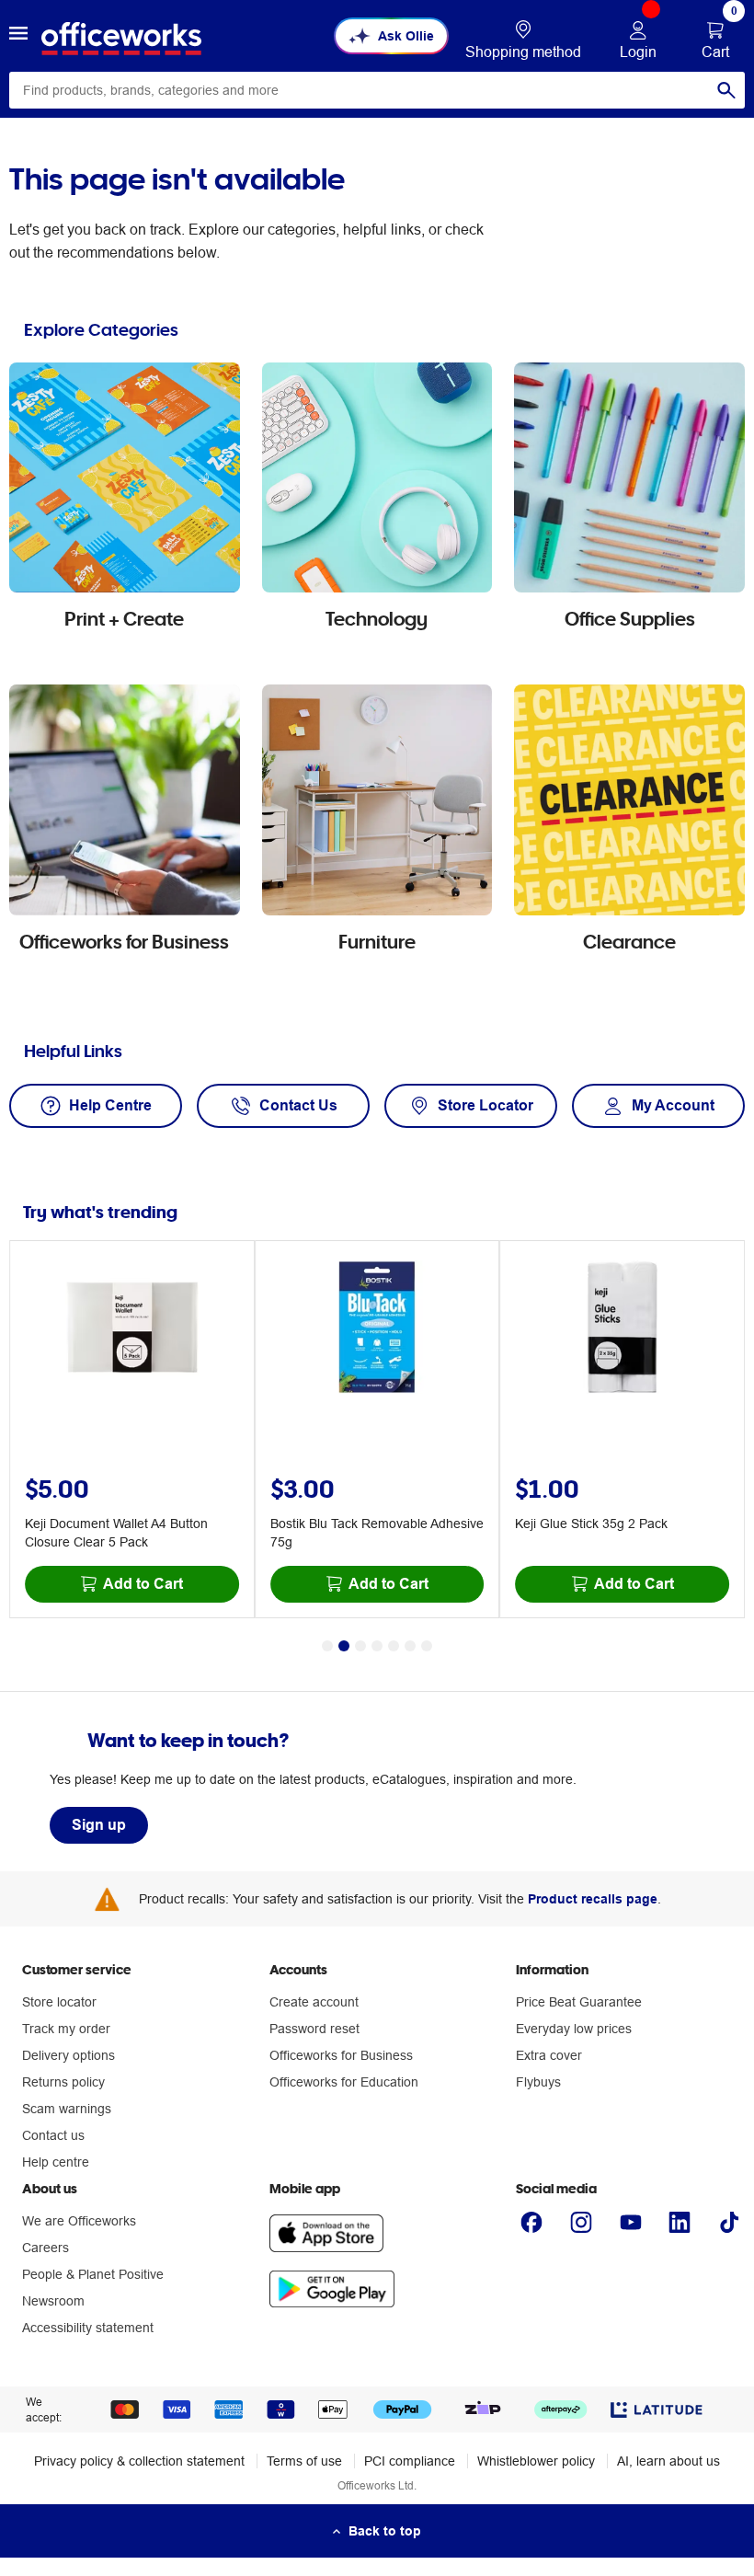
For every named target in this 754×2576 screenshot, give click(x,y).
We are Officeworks (79, 2221)
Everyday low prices (574, 2029)
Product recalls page (593, 1899)
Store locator (59, 2002)
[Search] (726, 90)
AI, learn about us (668, 2461)
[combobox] (377, 90)
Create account (314, 2002)
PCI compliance (410, 2461)
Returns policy (63, 2082)
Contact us (53, 2135)
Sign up (99, 1825)
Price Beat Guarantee (579, 2002)
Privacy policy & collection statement (139, 2461)
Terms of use (304, 2461)
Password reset (314, 2029)
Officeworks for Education (344, 2082)
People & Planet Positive (93, 2274)
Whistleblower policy (536, 2461)
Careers (46, 2248)
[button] (18, 36)
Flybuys (538, 2082)
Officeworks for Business (341, 2055)
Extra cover (549, 2055)
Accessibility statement (88, 2328)
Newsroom (53, 2301)
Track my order (66, 2029)
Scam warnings (67, 2109)
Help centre (56, 2162)
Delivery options (69, 2055)
